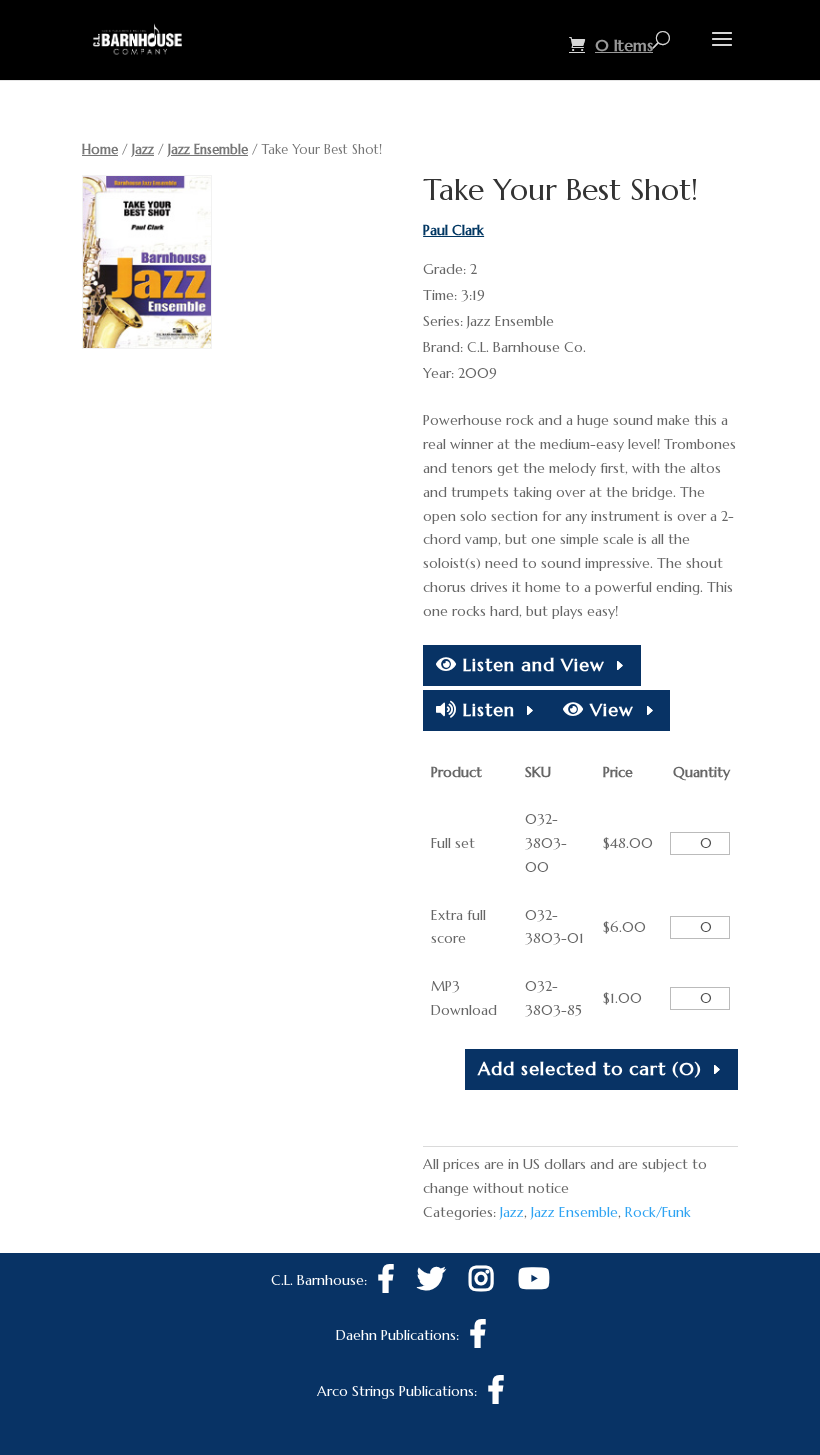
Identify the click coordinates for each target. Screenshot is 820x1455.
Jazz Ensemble (208, 149)
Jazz (143, 149)
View (609, 709)
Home (100, 149)
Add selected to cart (590, 1068)
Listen (486, 709)
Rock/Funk (658, 1212)
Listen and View (531, 664)
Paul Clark (453, 230)
